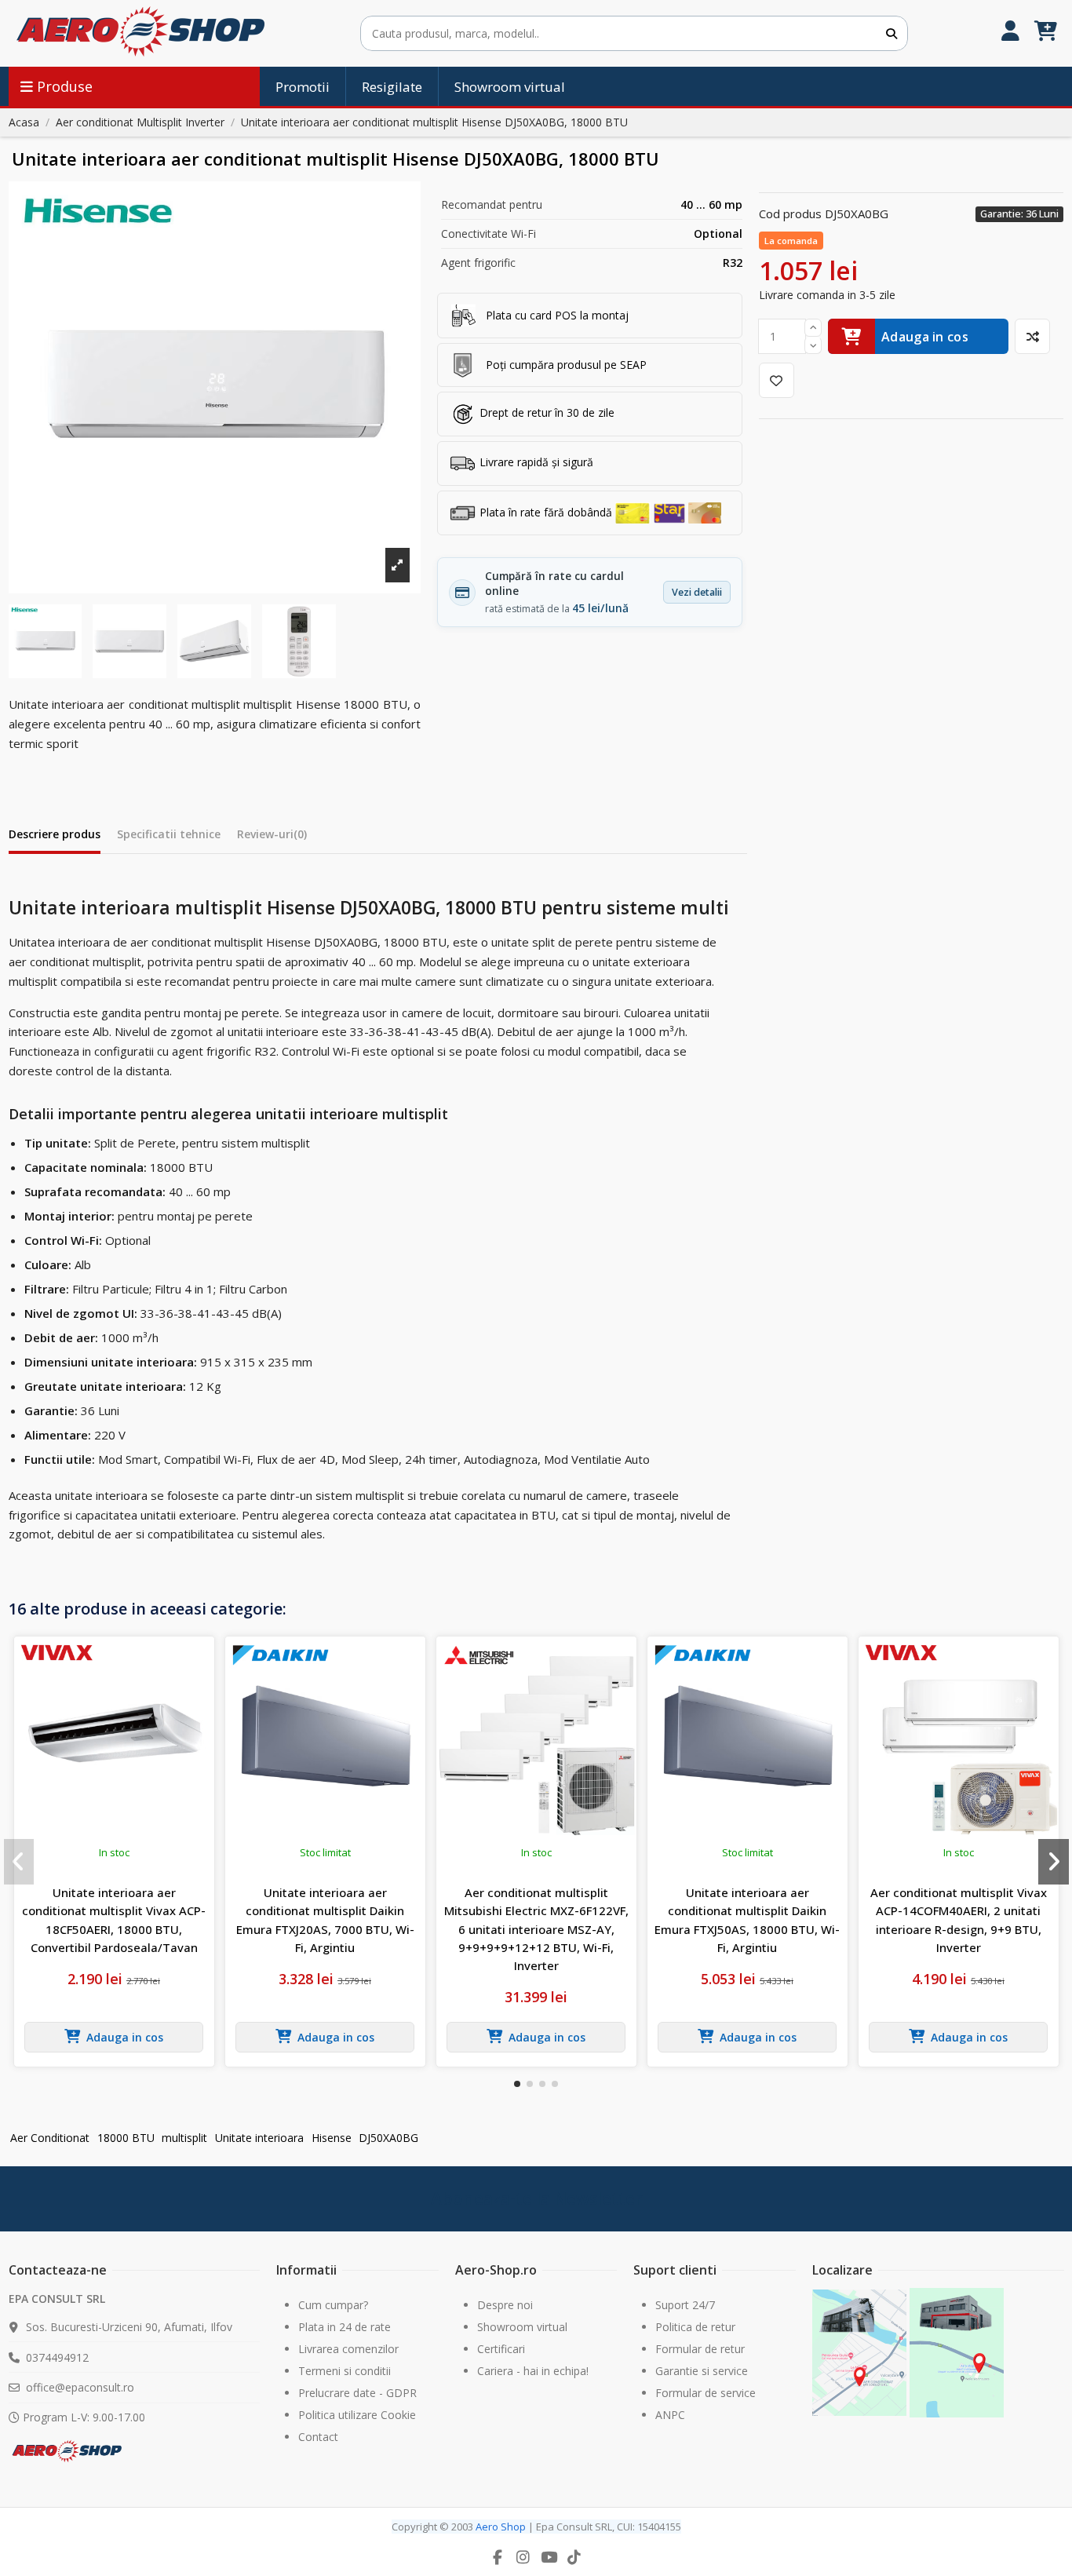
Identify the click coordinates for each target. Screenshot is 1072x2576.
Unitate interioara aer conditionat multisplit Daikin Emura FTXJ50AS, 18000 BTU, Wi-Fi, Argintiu (747, 1920)
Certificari (501, 2349)
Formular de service (706, 2393)
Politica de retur (695, 2327)
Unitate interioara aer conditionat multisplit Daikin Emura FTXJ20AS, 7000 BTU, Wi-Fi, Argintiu (325, 1920)
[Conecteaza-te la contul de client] (1010, 33)
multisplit (184, 2138)
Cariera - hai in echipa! (533, 2371)
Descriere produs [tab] (55, 834)
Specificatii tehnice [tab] (169, 834)
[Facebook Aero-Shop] (498, 2557)
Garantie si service (702, 2371)
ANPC (670, 2415)
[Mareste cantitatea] (813, 328)
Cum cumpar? (333, 2305)
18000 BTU (126, 2138)
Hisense (332, 2138)
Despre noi (505, 2305)
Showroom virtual (522, 2327)
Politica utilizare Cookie (357, 2415)
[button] (517, 2084)
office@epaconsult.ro (80, 2387)
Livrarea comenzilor (348, 2349)
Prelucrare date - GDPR (357, 2393)
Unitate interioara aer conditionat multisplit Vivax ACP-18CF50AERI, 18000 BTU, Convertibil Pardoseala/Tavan (114, 1920)
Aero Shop (501, 2527)
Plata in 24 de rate (345, 2327)
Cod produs (790, 213)
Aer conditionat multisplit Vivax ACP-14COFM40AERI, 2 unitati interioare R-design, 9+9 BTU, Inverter (959, 1920)
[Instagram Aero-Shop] (523, 2557)
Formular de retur (700, 2349)
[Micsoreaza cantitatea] (813, 346)
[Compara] (1032, 336)
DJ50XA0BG (388, 2138)
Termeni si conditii (345, 2371)
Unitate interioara (259, 2138)
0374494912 (57, 2357)
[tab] (272, 837)
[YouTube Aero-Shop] (549, 2557)
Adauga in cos (925, 337)
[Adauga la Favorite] (777, 380)
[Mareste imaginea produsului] (215, 387)
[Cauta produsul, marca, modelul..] (892, 33)
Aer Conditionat (50, 2138)
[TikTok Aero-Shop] (574, 2557)
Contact (318, 2437)
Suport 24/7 (685, 2305)
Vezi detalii (697, 592)
